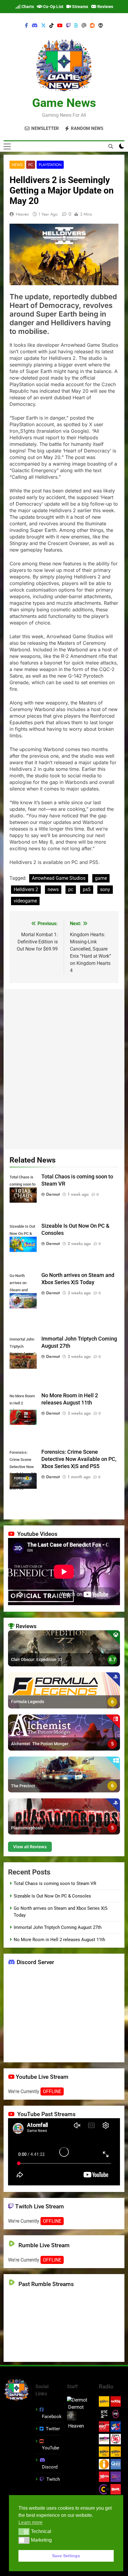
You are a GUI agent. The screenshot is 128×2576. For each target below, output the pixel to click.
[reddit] (92, 26)
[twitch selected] (68, 26)
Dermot (53, 1194)
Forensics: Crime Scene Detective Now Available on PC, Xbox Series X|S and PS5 (79, 1459)
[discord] (35, 26)
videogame (25, 901)
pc (71, 889)
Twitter (53, 2429)
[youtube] (60, 26)
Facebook (52, 2417)
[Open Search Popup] (111, 146)
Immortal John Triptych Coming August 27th (58, 1927)
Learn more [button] (31, 2522)
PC (31, 165)
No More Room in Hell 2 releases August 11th (59, 1940)
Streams (80, 7)
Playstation (50, 165)
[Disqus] (64, 1068)
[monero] (101, 26)
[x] (43, 26)
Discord (50, 2467)
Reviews (105, 7)
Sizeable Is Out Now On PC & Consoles (52, 1896)
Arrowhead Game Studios (59, 878)
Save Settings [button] (66, 2556)
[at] (84, 26)
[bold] (76, 26)
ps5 (87, 889)
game (101, 878)
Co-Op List (53, 7)
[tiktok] (51, 26)
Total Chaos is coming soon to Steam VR (55, 1883)
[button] (24, 2532)
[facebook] (26, 26)
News (17, 165)
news (53, 889)
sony (105, 889)
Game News (64, 103)
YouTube (51, 2448)
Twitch (53, 2479)
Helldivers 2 (26, 889)
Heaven (22, 214)
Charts (27, 7)
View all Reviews (30, 1847)
